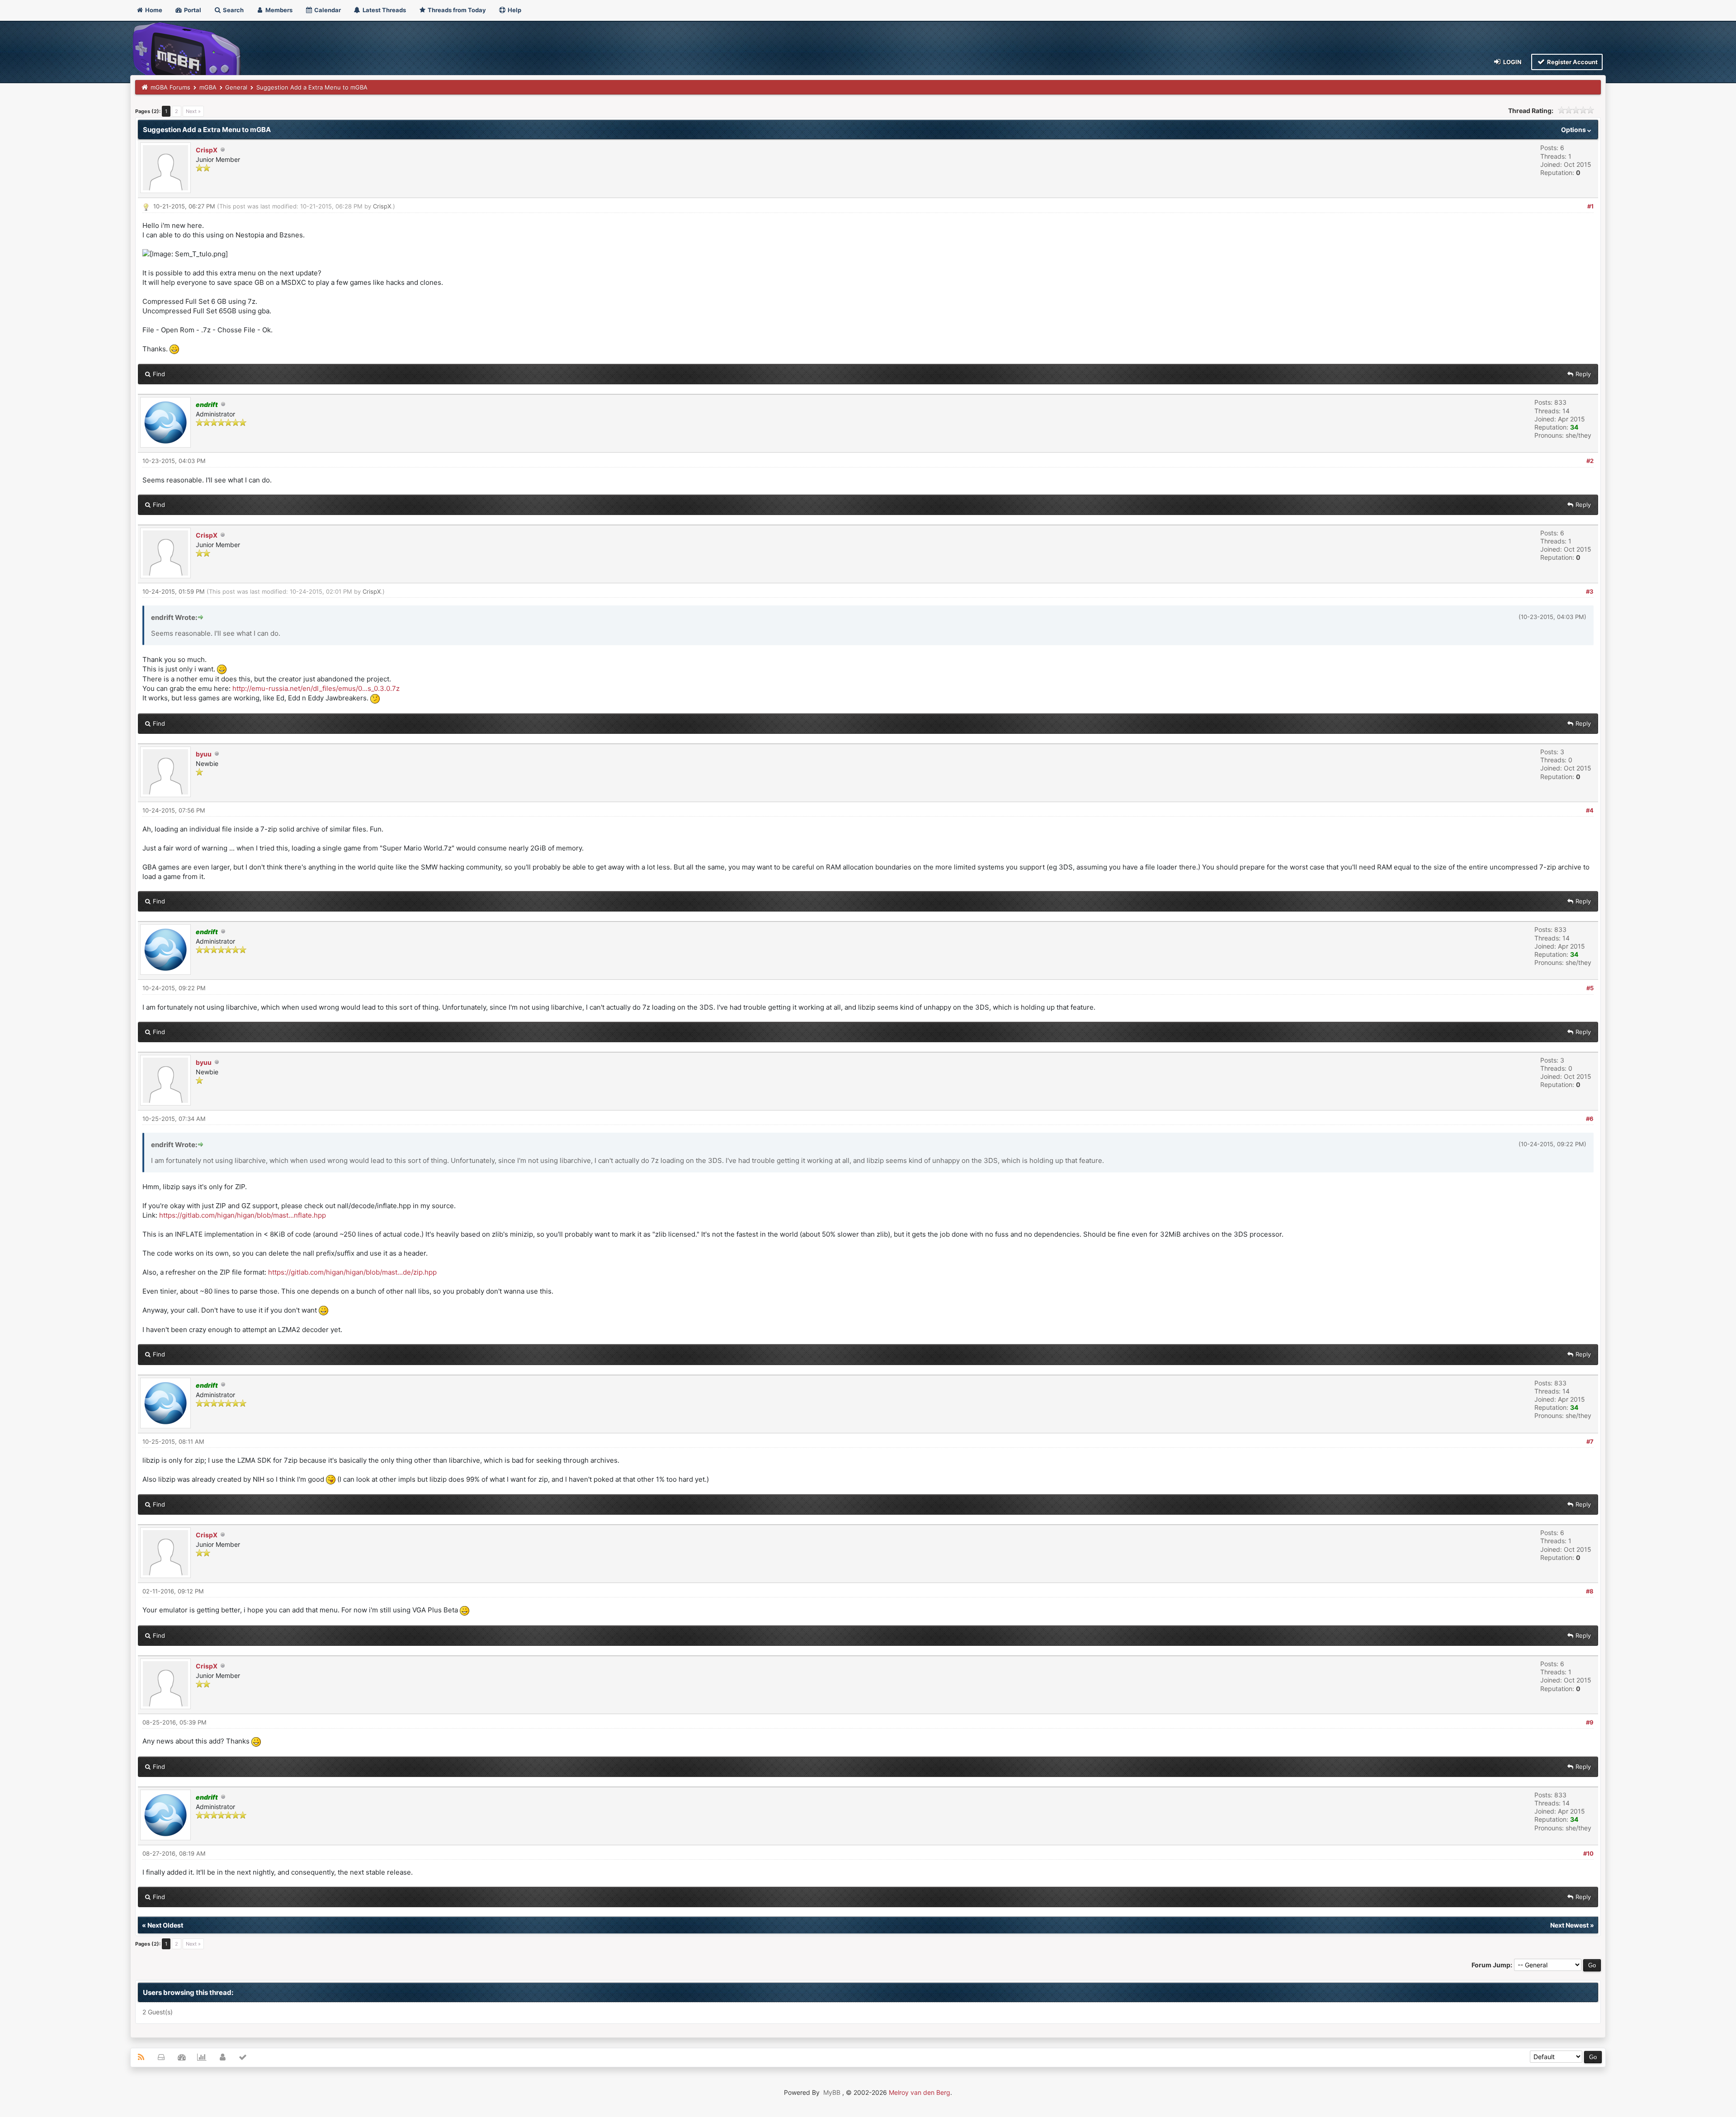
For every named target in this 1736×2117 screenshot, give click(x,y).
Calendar (327, 10)
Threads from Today (456, 10)
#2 (1590, 461)
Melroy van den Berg (920, 2092)
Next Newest (1569, 1925)
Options (1574, 130)
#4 (1590, 810)
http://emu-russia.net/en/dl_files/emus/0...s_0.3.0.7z (316, 688)
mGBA (208, 87)
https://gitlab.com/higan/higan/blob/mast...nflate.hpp (243, 1215)
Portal (192, 10)
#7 (1590, 1441)
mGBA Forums (170, 87)
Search (233, 10)
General (236, 87)
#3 (1590, 591)
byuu (204, 754)
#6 (1590, 1119)
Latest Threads (384, 10)
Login (1512, 62)
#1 (1590, 206)
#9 (1590, 1722)
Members (278, 10)
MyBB (832, 2092)
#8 (1590, 1591)
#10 (1588, 1853)
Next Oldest (165, 1925)
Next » (193, 111)
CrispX (207, 150)
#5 (1590, 988)
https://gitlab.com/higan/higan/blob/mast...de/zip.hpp (352, 1272)
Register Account (1572, 62)
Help (514, 10)
